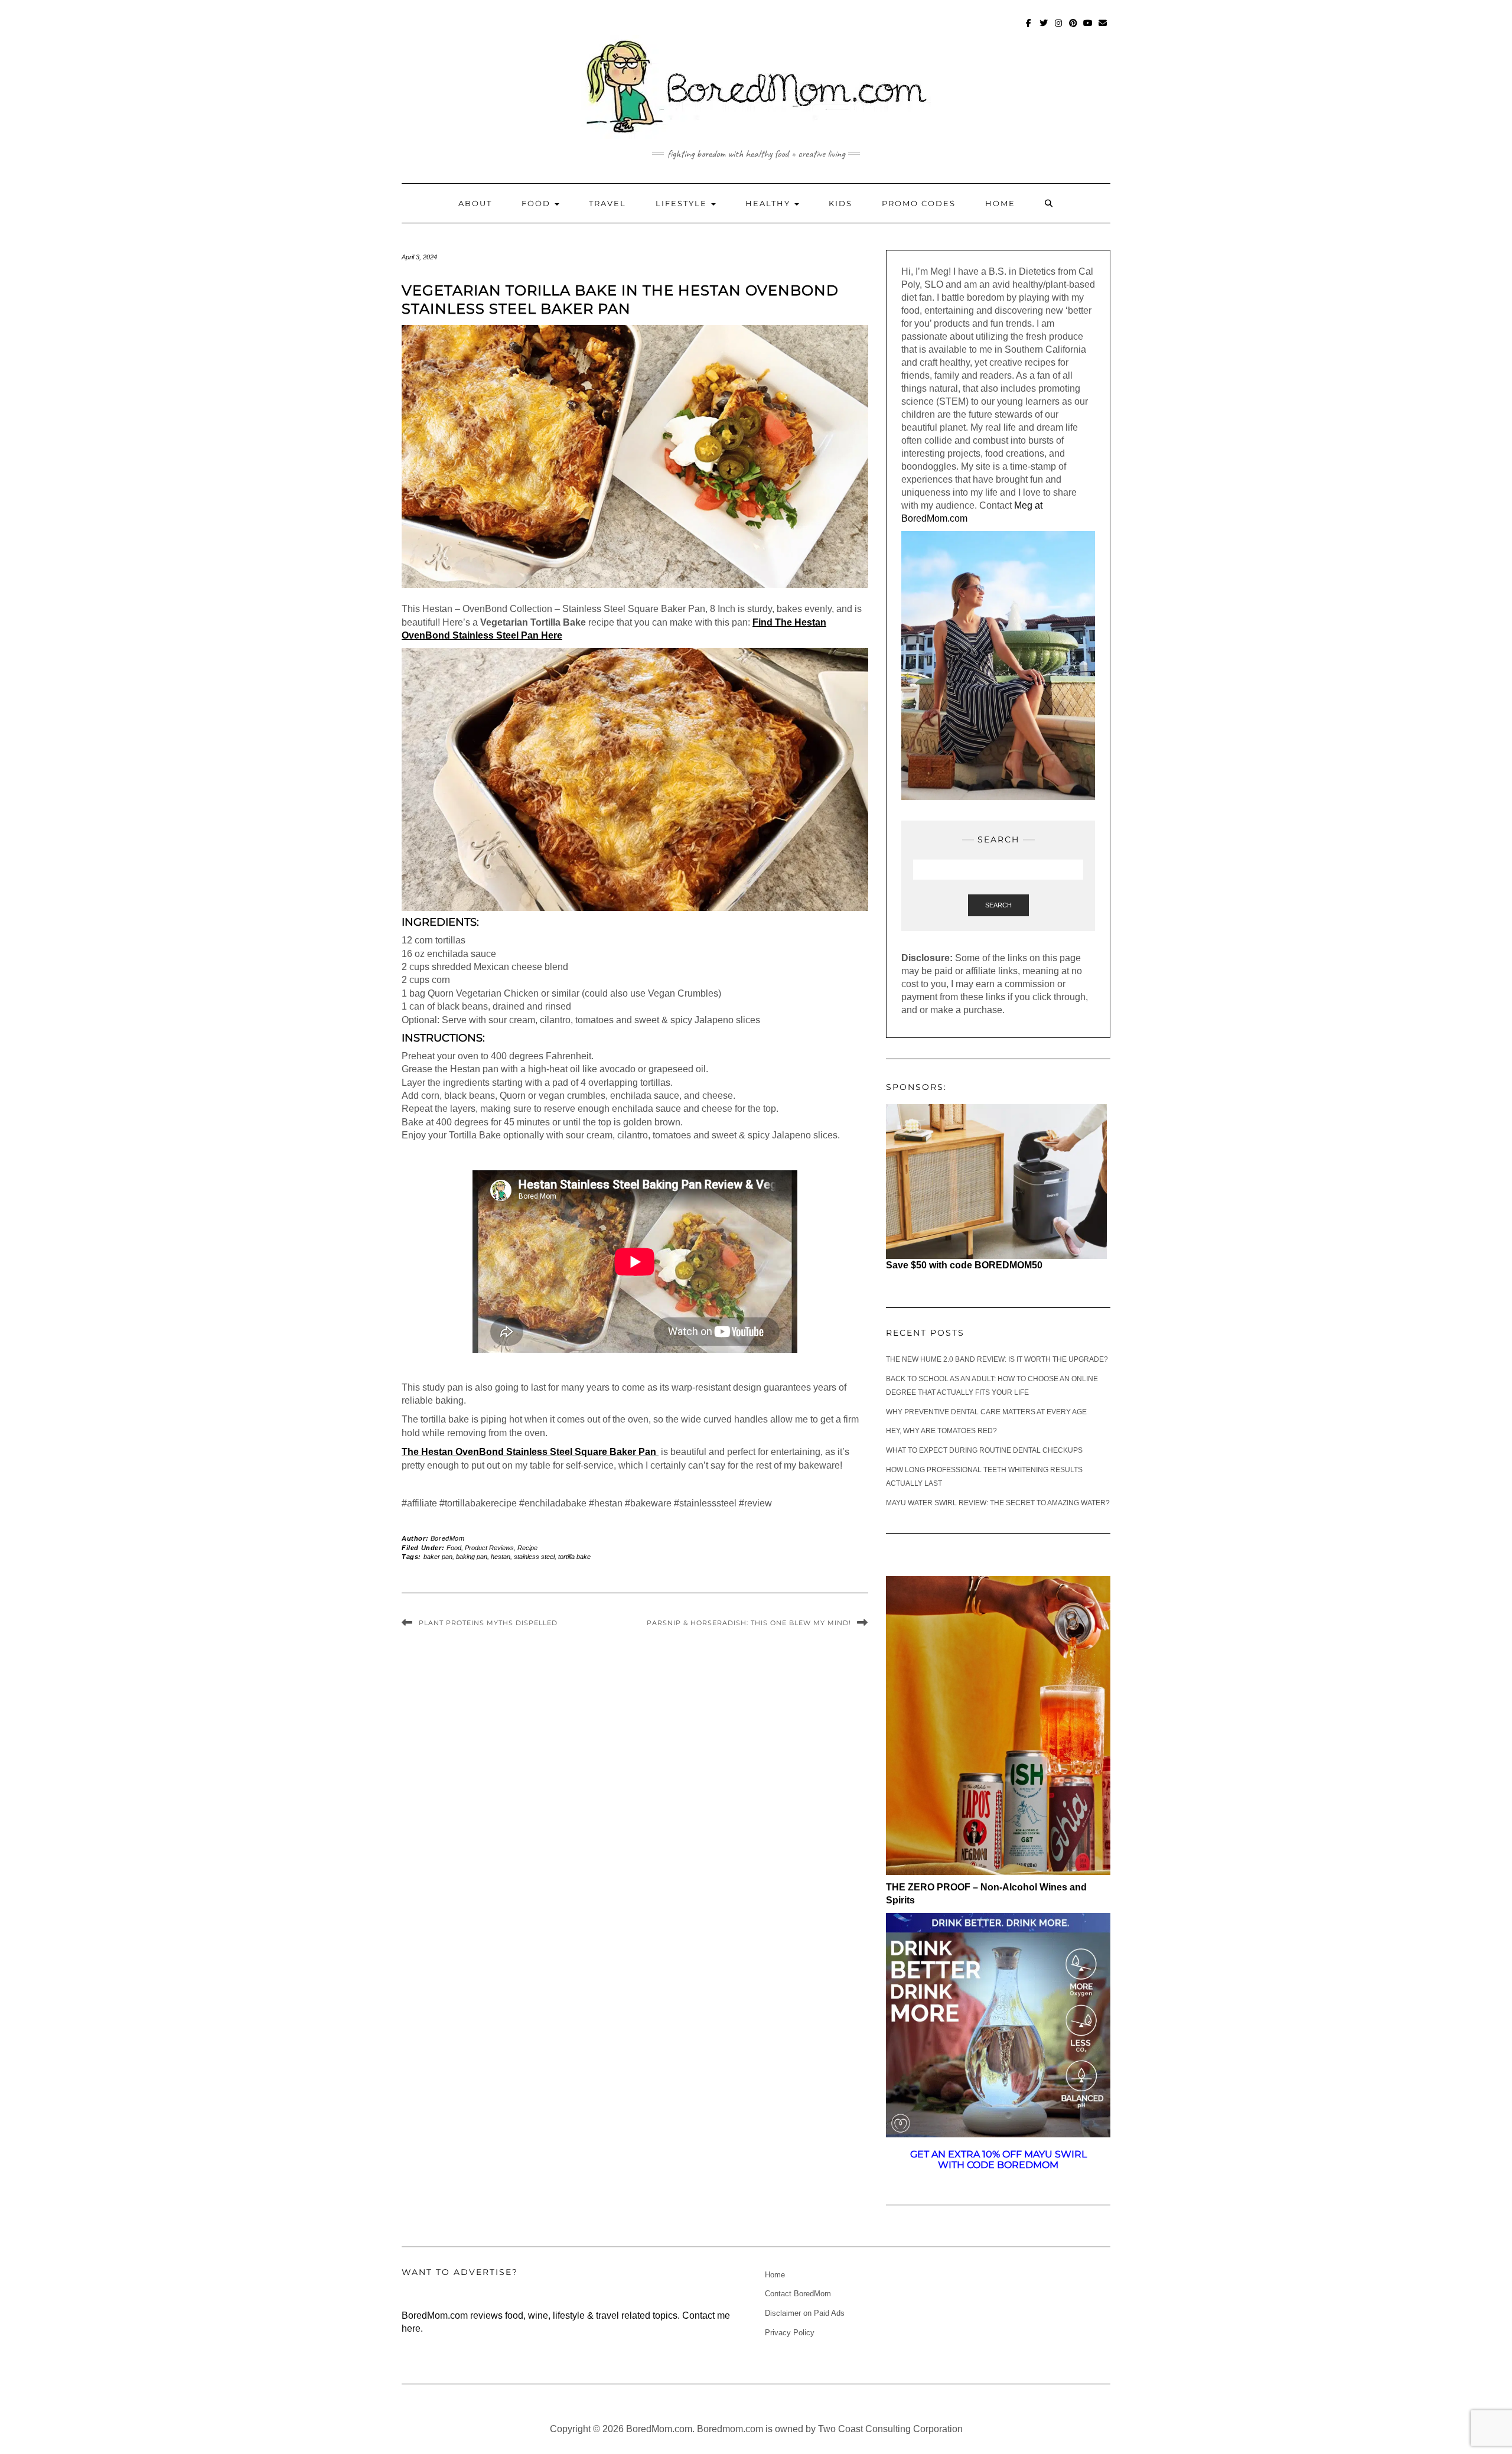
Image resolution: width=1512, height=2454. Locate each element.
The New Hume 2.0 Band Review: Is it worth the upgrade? (997, 1359)
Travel (607, 203)
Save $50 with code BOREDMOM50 (964, 1265)
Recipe (527, 1548)
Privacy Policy (790, 2333)
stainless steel (534, 1557)
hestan (501, 1557)
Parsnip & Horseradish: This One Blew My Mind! (749, 1623)
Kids (840, 203)
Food (537, 203)
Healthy (769, 203)
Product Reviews (489, 1548)
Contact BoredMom (798, 2294)
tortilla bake (574, 1557)
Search (998, 905)
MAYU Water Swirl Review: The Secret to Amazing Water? (998, 1503)
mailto (1103, 29)
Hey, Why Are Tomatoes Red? (941, 1431)
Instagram (1059, 29)
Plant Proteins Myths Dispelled (488, 1623)
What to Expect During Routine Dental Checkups (984, 1450)
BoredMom (448, 1538)
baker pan (438, 1557)
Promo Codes (919, 203)
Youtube (1088, 29)
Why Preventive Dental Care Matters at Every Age (986, 1412)
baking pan (472, 1557)
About (475, 203)
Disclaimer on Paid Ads (805, 2313)
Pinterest (1073, 29)
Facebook (1029, 29)
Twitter (1044, 29)
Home (1000, 203)
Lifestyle (683, 203)
